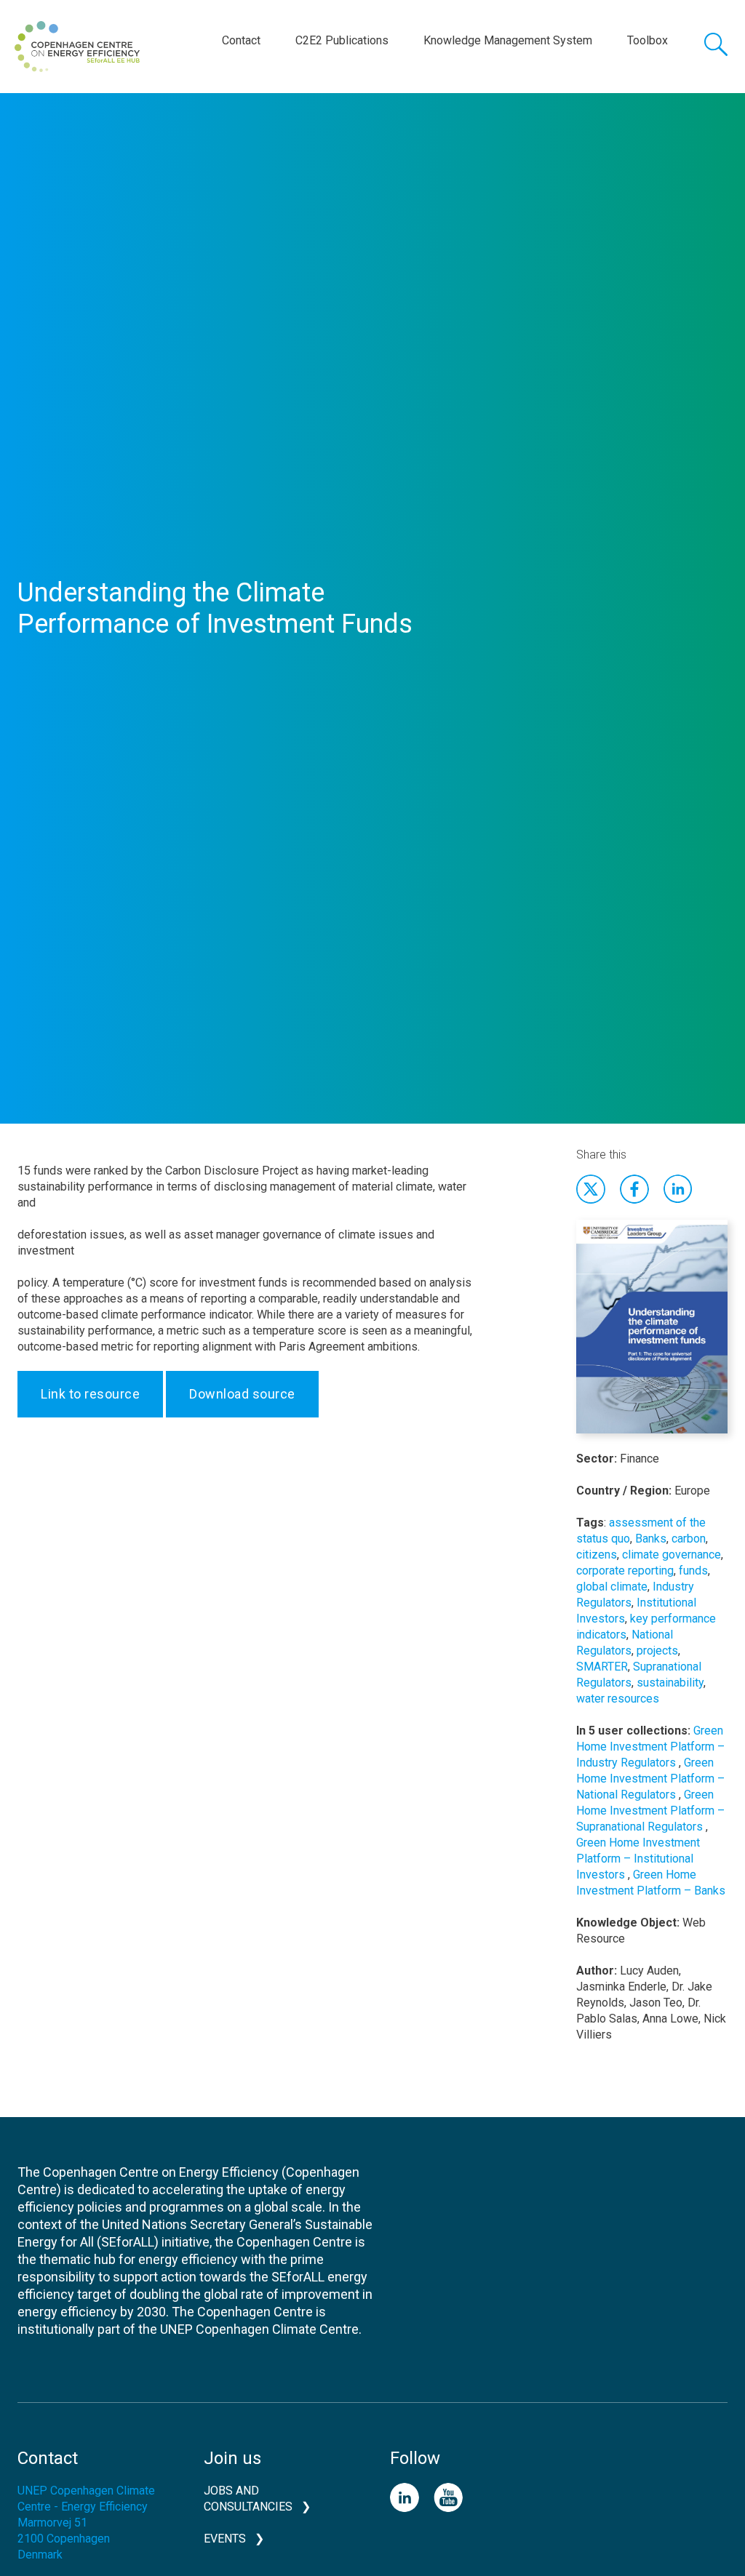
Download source (242, 1394)
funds (693, 1571)
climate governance (672, 1555)
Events (225, 2539)
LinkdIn (678, 1189)
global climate (612, 1587)
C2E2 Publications (342, 40)
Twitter (591, 1189)
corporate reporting (625, 1571)
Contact (241, 40)
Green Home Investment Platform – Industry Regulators (650, 1747)
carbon (689, 1539)
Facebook (634, 1189)
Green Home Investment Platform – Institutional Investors (638, 1859)
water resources (618, 1699)
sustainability (670, 1683)
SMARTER (602, 1667)
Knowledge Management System (508, 40)
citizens (597, 1555)
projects (657, 1651)
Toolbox (648, 40)
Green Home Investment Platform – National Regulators (650, 1779)
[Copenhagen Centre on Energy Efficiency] (77, 47)
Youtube (448, 2497)
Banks (651, 1539)
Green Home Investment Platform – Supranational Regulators (650, 1811)
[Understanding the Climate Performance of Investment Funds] (652, 1334)
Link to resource (90, 1394)
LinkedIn (405, 2497)
